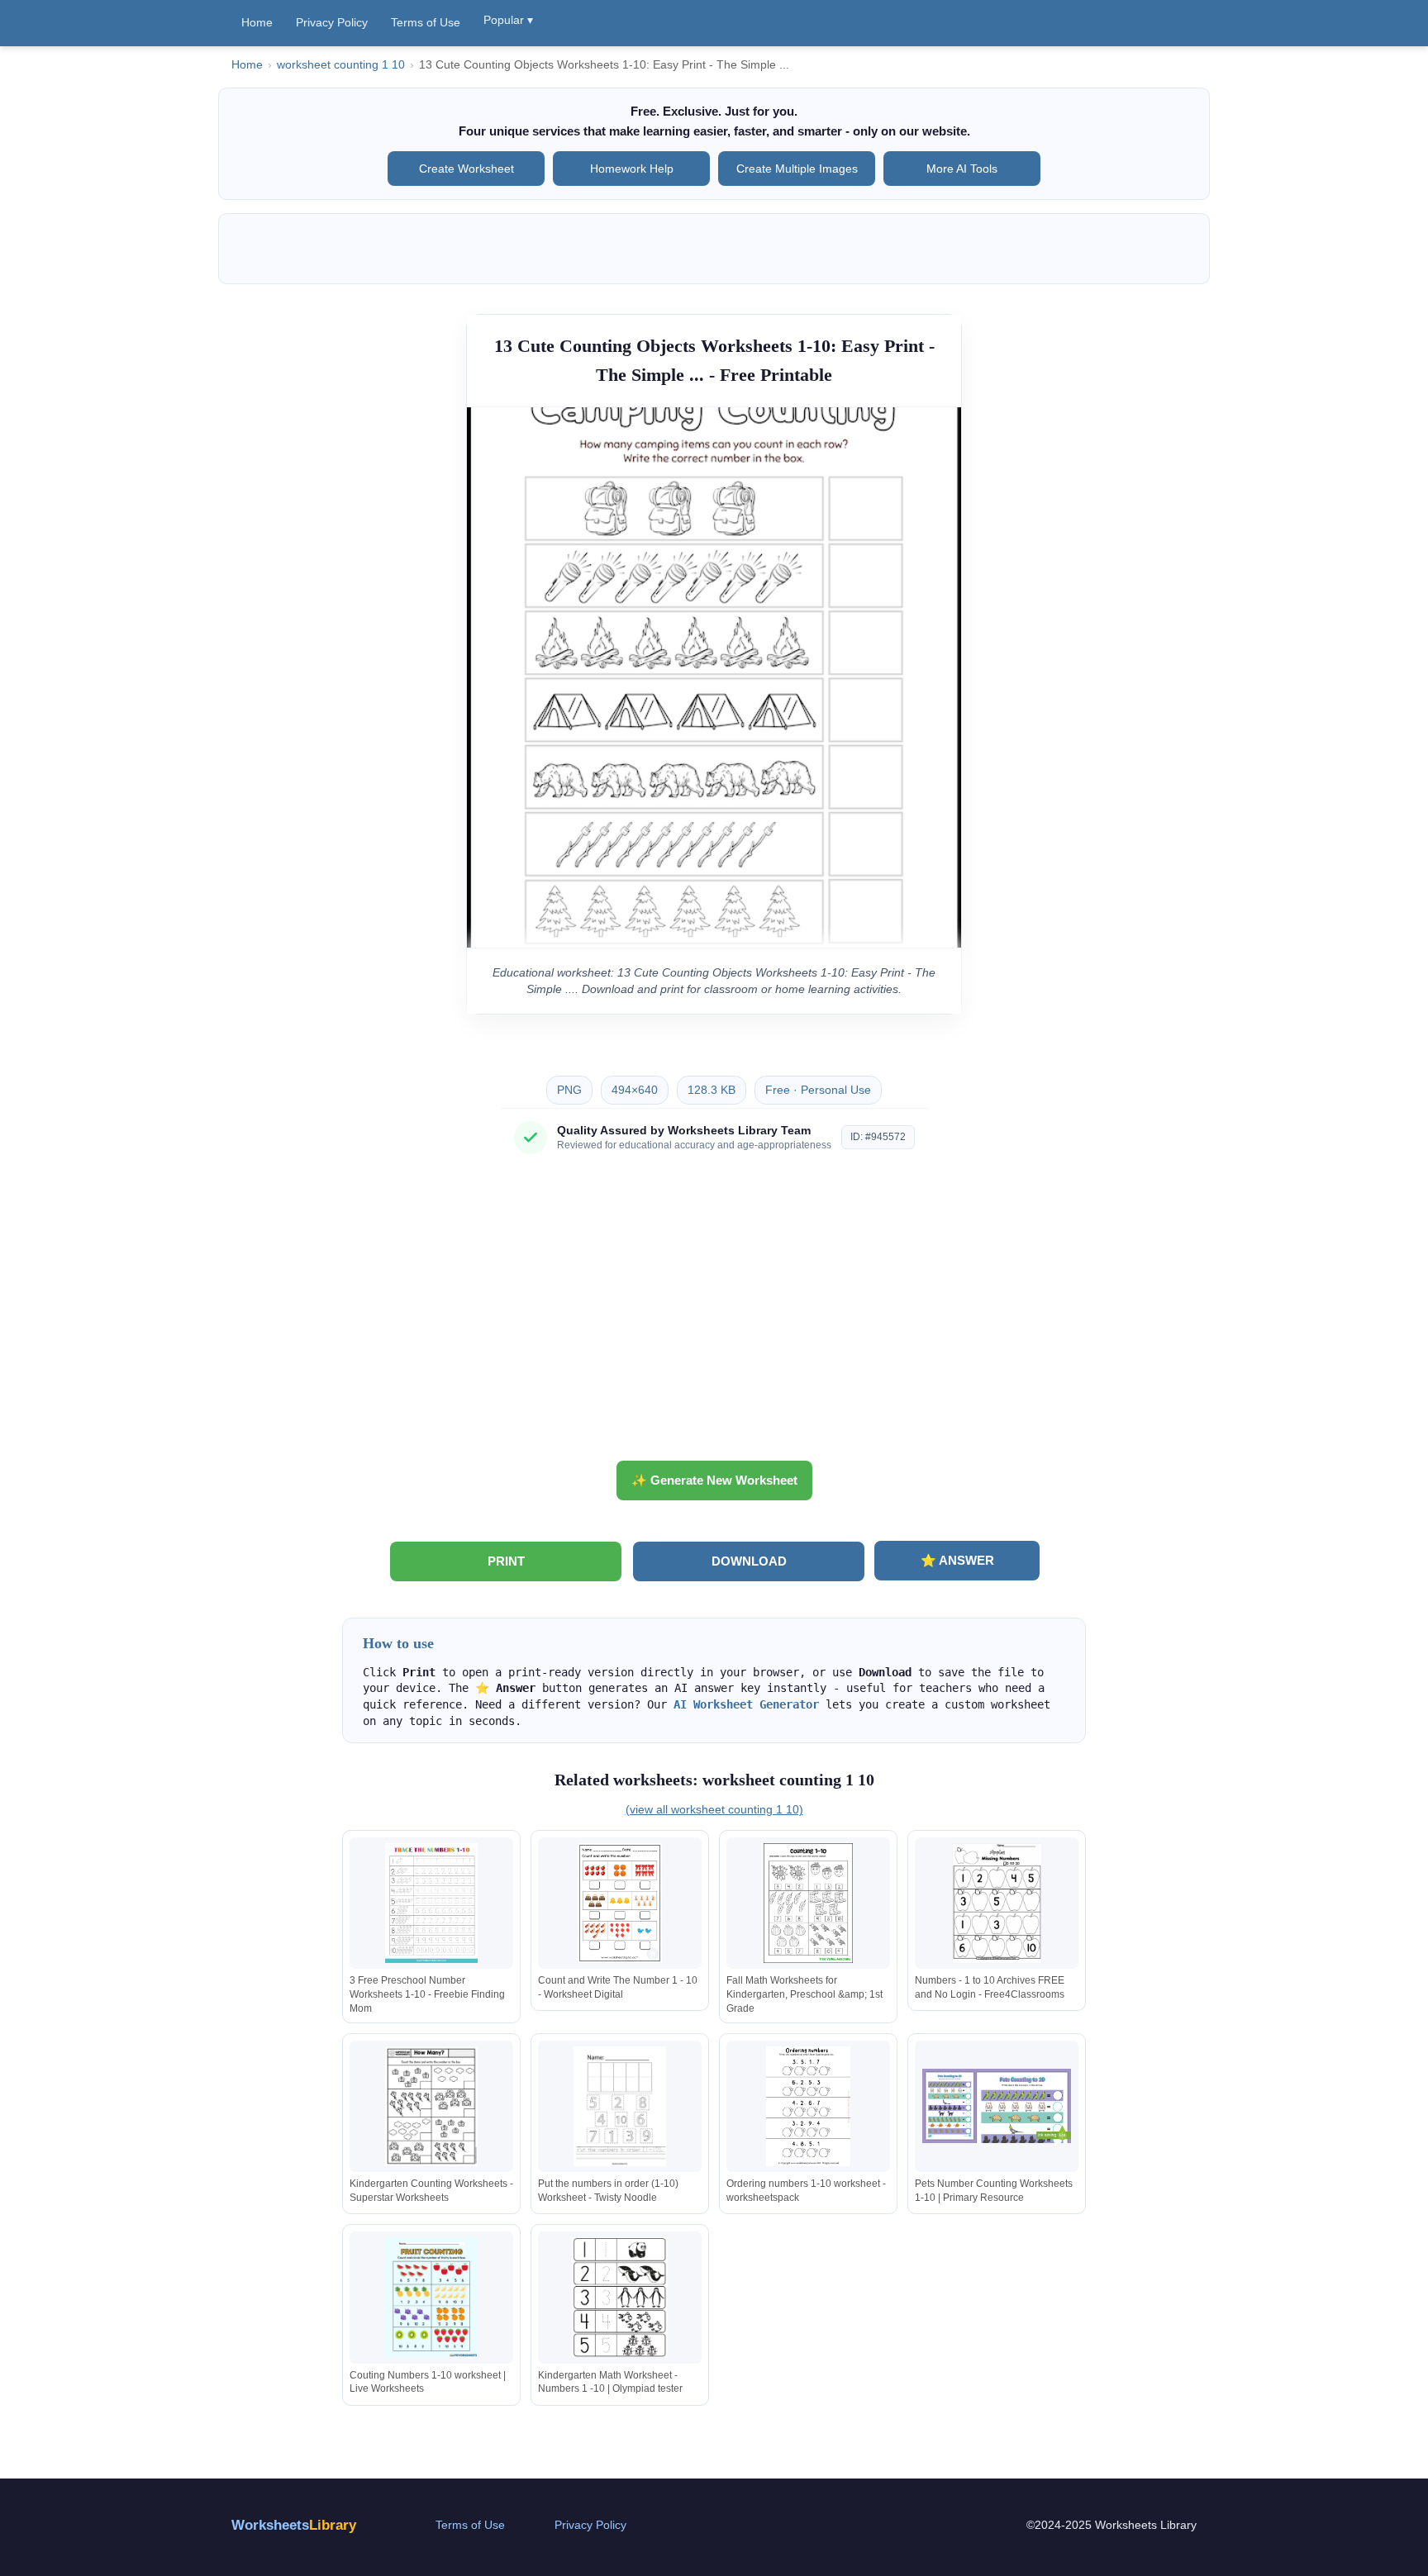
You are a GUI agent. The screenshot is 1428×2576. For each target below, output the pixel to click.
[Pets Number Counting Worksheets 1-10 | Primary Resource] (997, 2106)
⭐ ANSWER (957, 1560)
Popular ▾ (508, 20)
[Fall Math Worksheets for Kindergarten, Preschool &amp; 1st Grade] (808, 1903)
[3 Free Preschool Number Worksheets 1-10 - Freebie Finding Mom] (431, 1903)
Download (749, 1561)
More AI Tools (962, 169)
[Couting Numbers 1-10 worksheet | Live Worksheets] (431, 2297)
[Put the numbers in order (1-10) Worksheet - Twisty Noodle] (620, 2106)
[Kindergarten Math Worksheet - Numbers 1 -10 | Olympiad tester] (620, 2297)
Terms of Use (426, 22)
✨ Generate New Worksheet (714, 1480)
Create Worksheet (466, 169)
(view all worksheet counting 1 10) (714, 1809)
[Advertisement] (714, 1314)
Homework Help (632, 169)
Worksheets (294, 2525)
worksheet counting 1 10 (341, 65)
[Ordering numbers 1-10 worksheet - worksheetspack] (808, 2106)
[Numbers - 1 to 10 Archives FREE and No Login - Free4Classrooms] (997, 1903)
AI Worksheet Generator (746, 1704)
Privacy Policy (332, 22)
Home (257, 22)
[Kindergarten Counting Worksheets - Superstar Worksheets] (431, 2106)
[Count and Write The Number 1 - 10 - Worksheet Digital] (620, 1903)
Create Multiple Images (797, 169)
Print (506, 1561)
